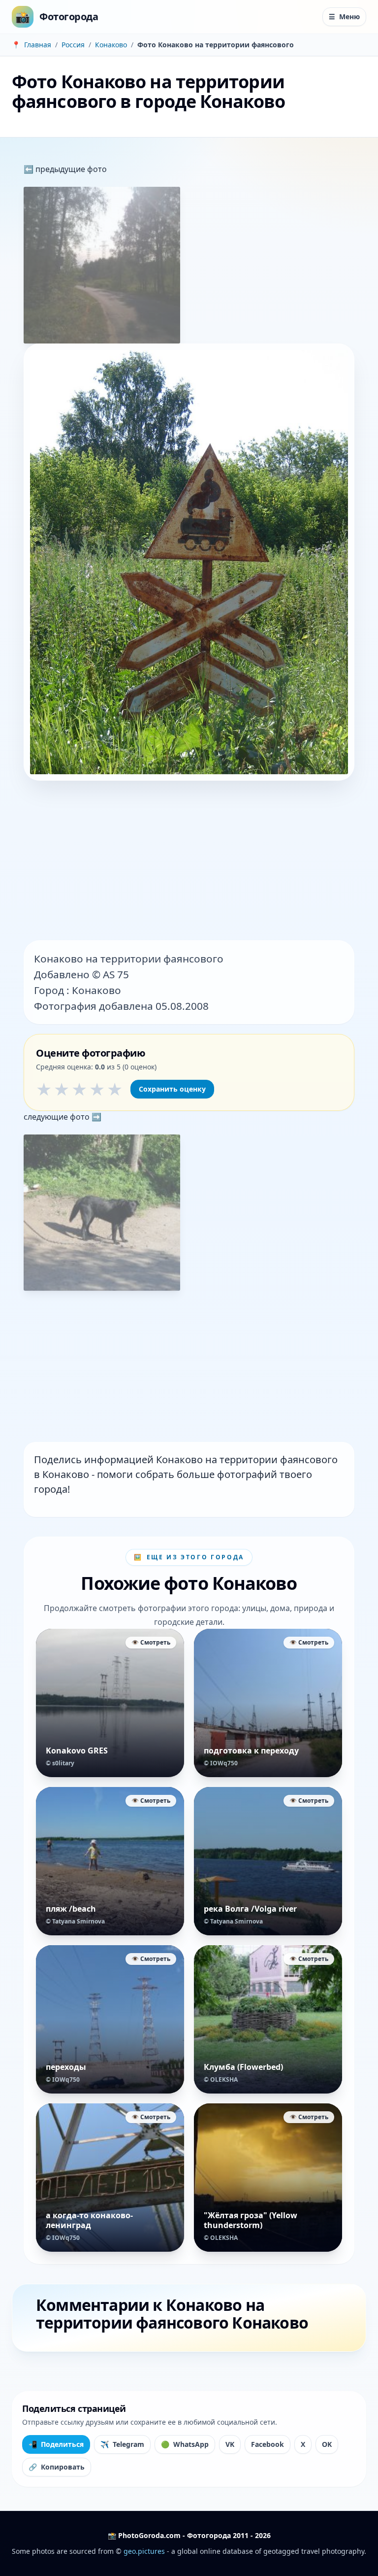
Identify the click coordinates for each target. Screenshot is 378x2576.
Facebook (268, 2444)
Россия (73, 45)
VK (230, 2444)
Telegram (122, 2444)
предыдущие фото (70, 169)
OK (327, 2444)
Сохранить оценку (172, 1089)
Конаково (111, 45)
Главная (38, 45)
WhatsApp (185, 2444)
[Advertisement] (189, 861)
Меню (344, 17)
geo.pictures (144, 2551)
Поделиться (56, 2444)
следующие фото (58, 1117)
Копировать (57, 2467)
